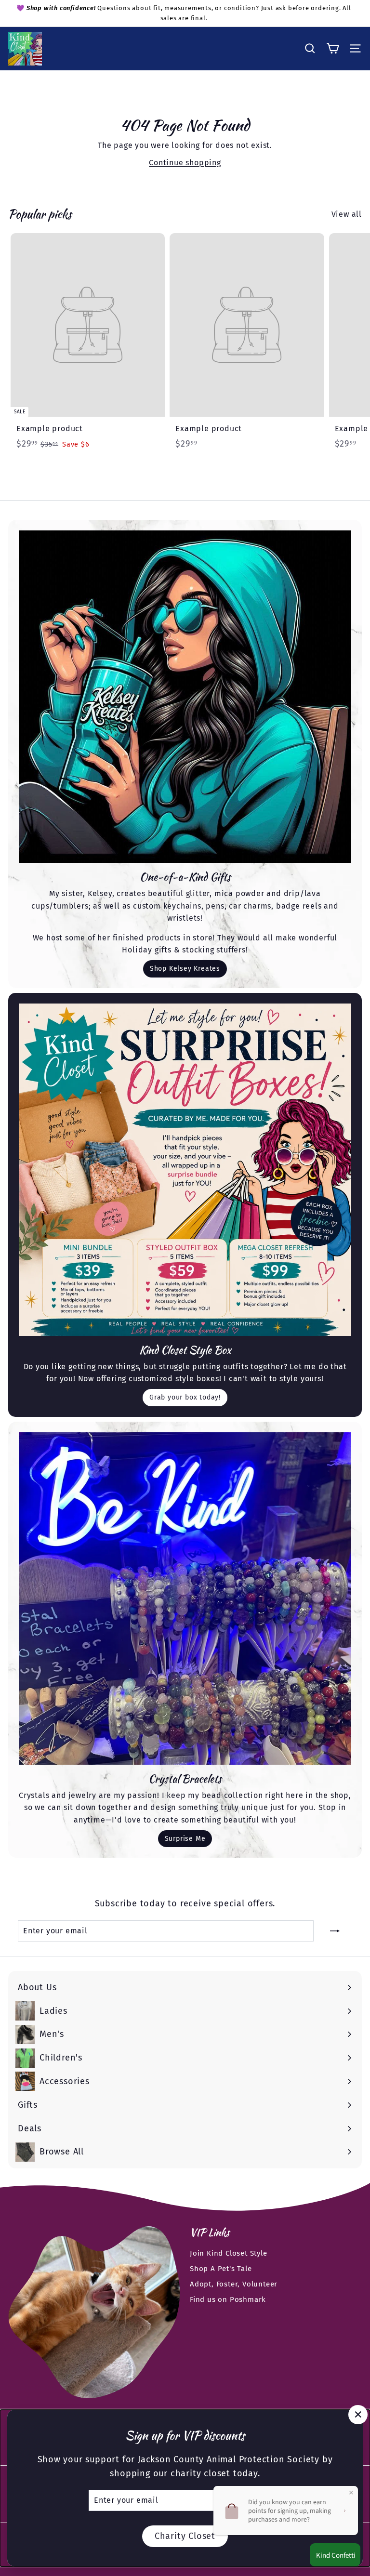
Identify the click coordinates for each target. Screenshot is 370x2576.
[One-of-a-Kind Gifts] (185, 697)
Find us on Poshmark (228, 2299)
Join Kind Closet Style (229, 2253)
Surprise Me (185, 1839)
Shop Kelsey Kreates (185, 969)
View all (347, 214)
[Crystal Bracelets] (185, 1598)
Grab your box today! (185, 1397)
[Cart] (333, 48)
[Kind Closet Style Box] (185, 1170)
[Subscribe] (335, 1931)
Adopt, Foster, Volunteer (234, 2284)
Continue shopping (185, 163)
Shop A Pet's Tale (221, 2269)
